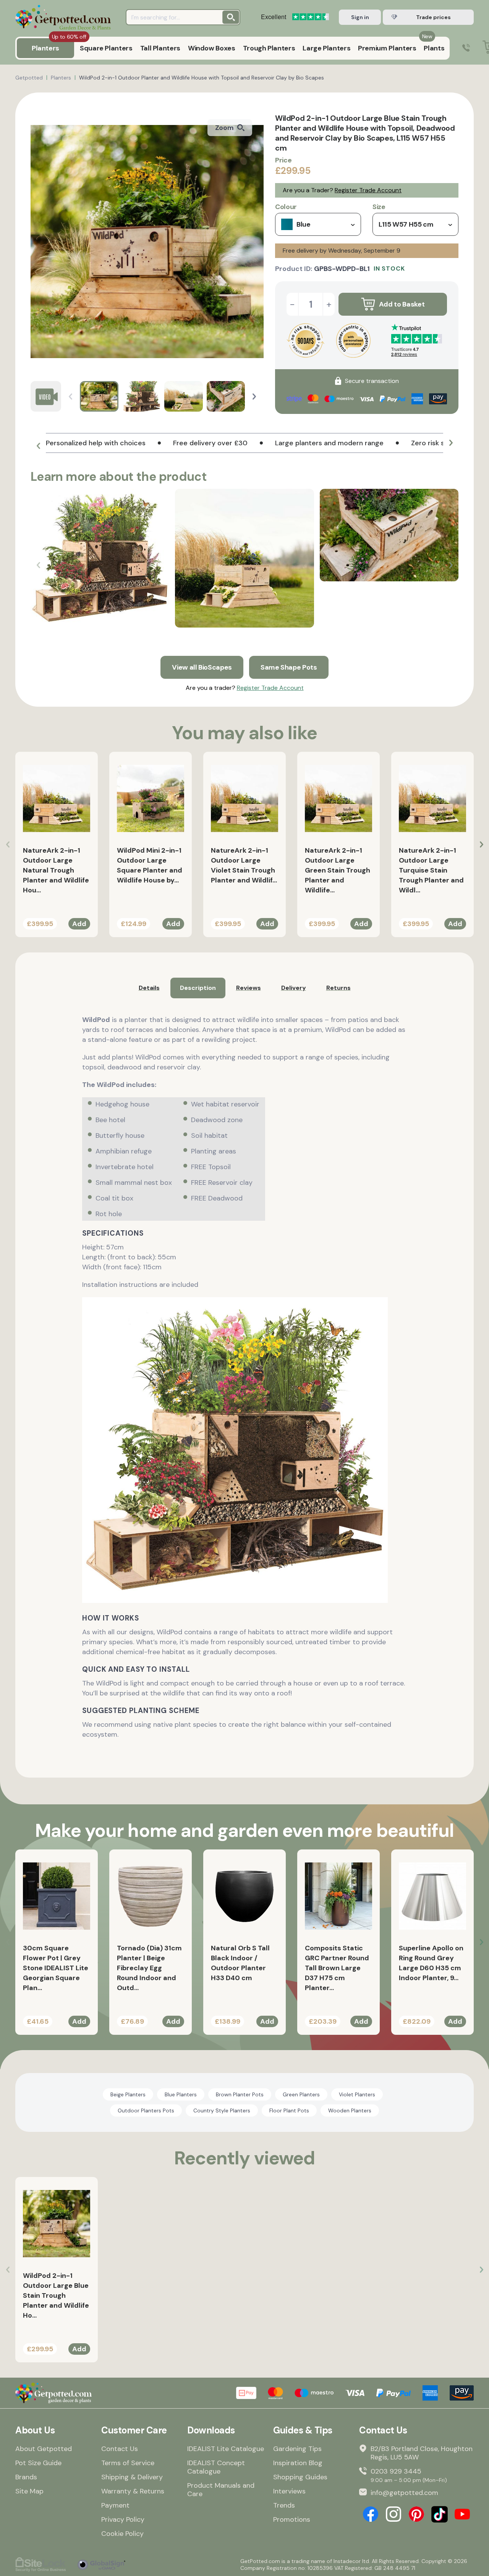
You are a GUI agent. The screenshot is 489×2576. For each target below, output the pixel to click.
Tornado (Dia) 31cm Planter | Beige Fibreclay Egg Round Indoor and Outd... (149, 1968)
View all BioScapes (202, 667)
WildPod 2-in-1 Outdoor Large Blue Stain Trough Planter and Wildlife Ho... (56, 2295)
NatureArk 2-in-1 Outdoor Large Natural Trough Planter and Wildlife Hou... (56, 870)
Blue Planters (181, 2094)
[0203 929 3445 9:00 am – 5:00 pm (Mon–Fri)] (466, 48)
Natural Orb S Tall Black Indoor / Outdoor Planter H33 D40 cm (240, 1963)
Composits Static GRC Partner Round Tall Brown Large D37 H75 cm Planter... (337, 1968)
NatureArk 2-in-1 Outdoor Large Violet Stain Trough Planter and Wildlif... (244, 865)
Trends (284, 2505)
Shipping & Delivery (132, 2477)
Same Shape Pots (289, 667)
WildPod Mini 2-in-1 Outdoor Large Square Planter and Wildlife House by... (150, 865)
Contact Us (120, 2449)
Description (198, 988)
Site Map (29, 2491)
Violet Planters (357, 2094)
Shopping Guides (300, 2477)
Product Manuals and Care (221, 2490)
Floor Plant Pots (289, 2110)
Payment (115, 2505)
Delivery (294, 988)
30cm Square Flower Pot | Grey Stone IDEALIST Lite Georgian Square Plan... (56, 1968)
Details (149, 988)
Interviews (289, 2491)
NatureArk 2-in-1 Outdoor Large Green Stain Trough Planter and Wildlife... (338, 870)
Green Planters (301, 2094)
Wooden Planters (350, 2110)
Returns (338, 988)
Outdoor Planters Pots (146, 2110)
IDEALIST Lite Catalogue (226, 2449)
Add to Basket (402, 304)
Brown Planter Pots (240, 2094)
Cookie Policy (122, 2534)
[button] (254, 397)
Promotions (292, 2519)
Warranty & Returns (133, 2491)
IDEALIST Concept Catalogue (216, 2467)
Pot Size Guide (38, 2463)
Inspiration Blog (298, 2463)
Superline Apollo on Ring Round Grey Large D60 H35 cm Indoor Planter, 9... (431, 1963)
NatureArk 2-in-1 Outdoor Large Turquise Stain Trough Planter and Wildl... (431, 870)
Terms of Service (128, 2463)
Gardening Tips (297, 2449)
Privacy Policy (123, 2519)
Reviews (249, 988)
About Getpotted (44, 2449)
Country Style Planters (222, 2110)
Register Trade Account (368, 190)
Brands (26, 2477)
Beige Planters (128, 2094)
